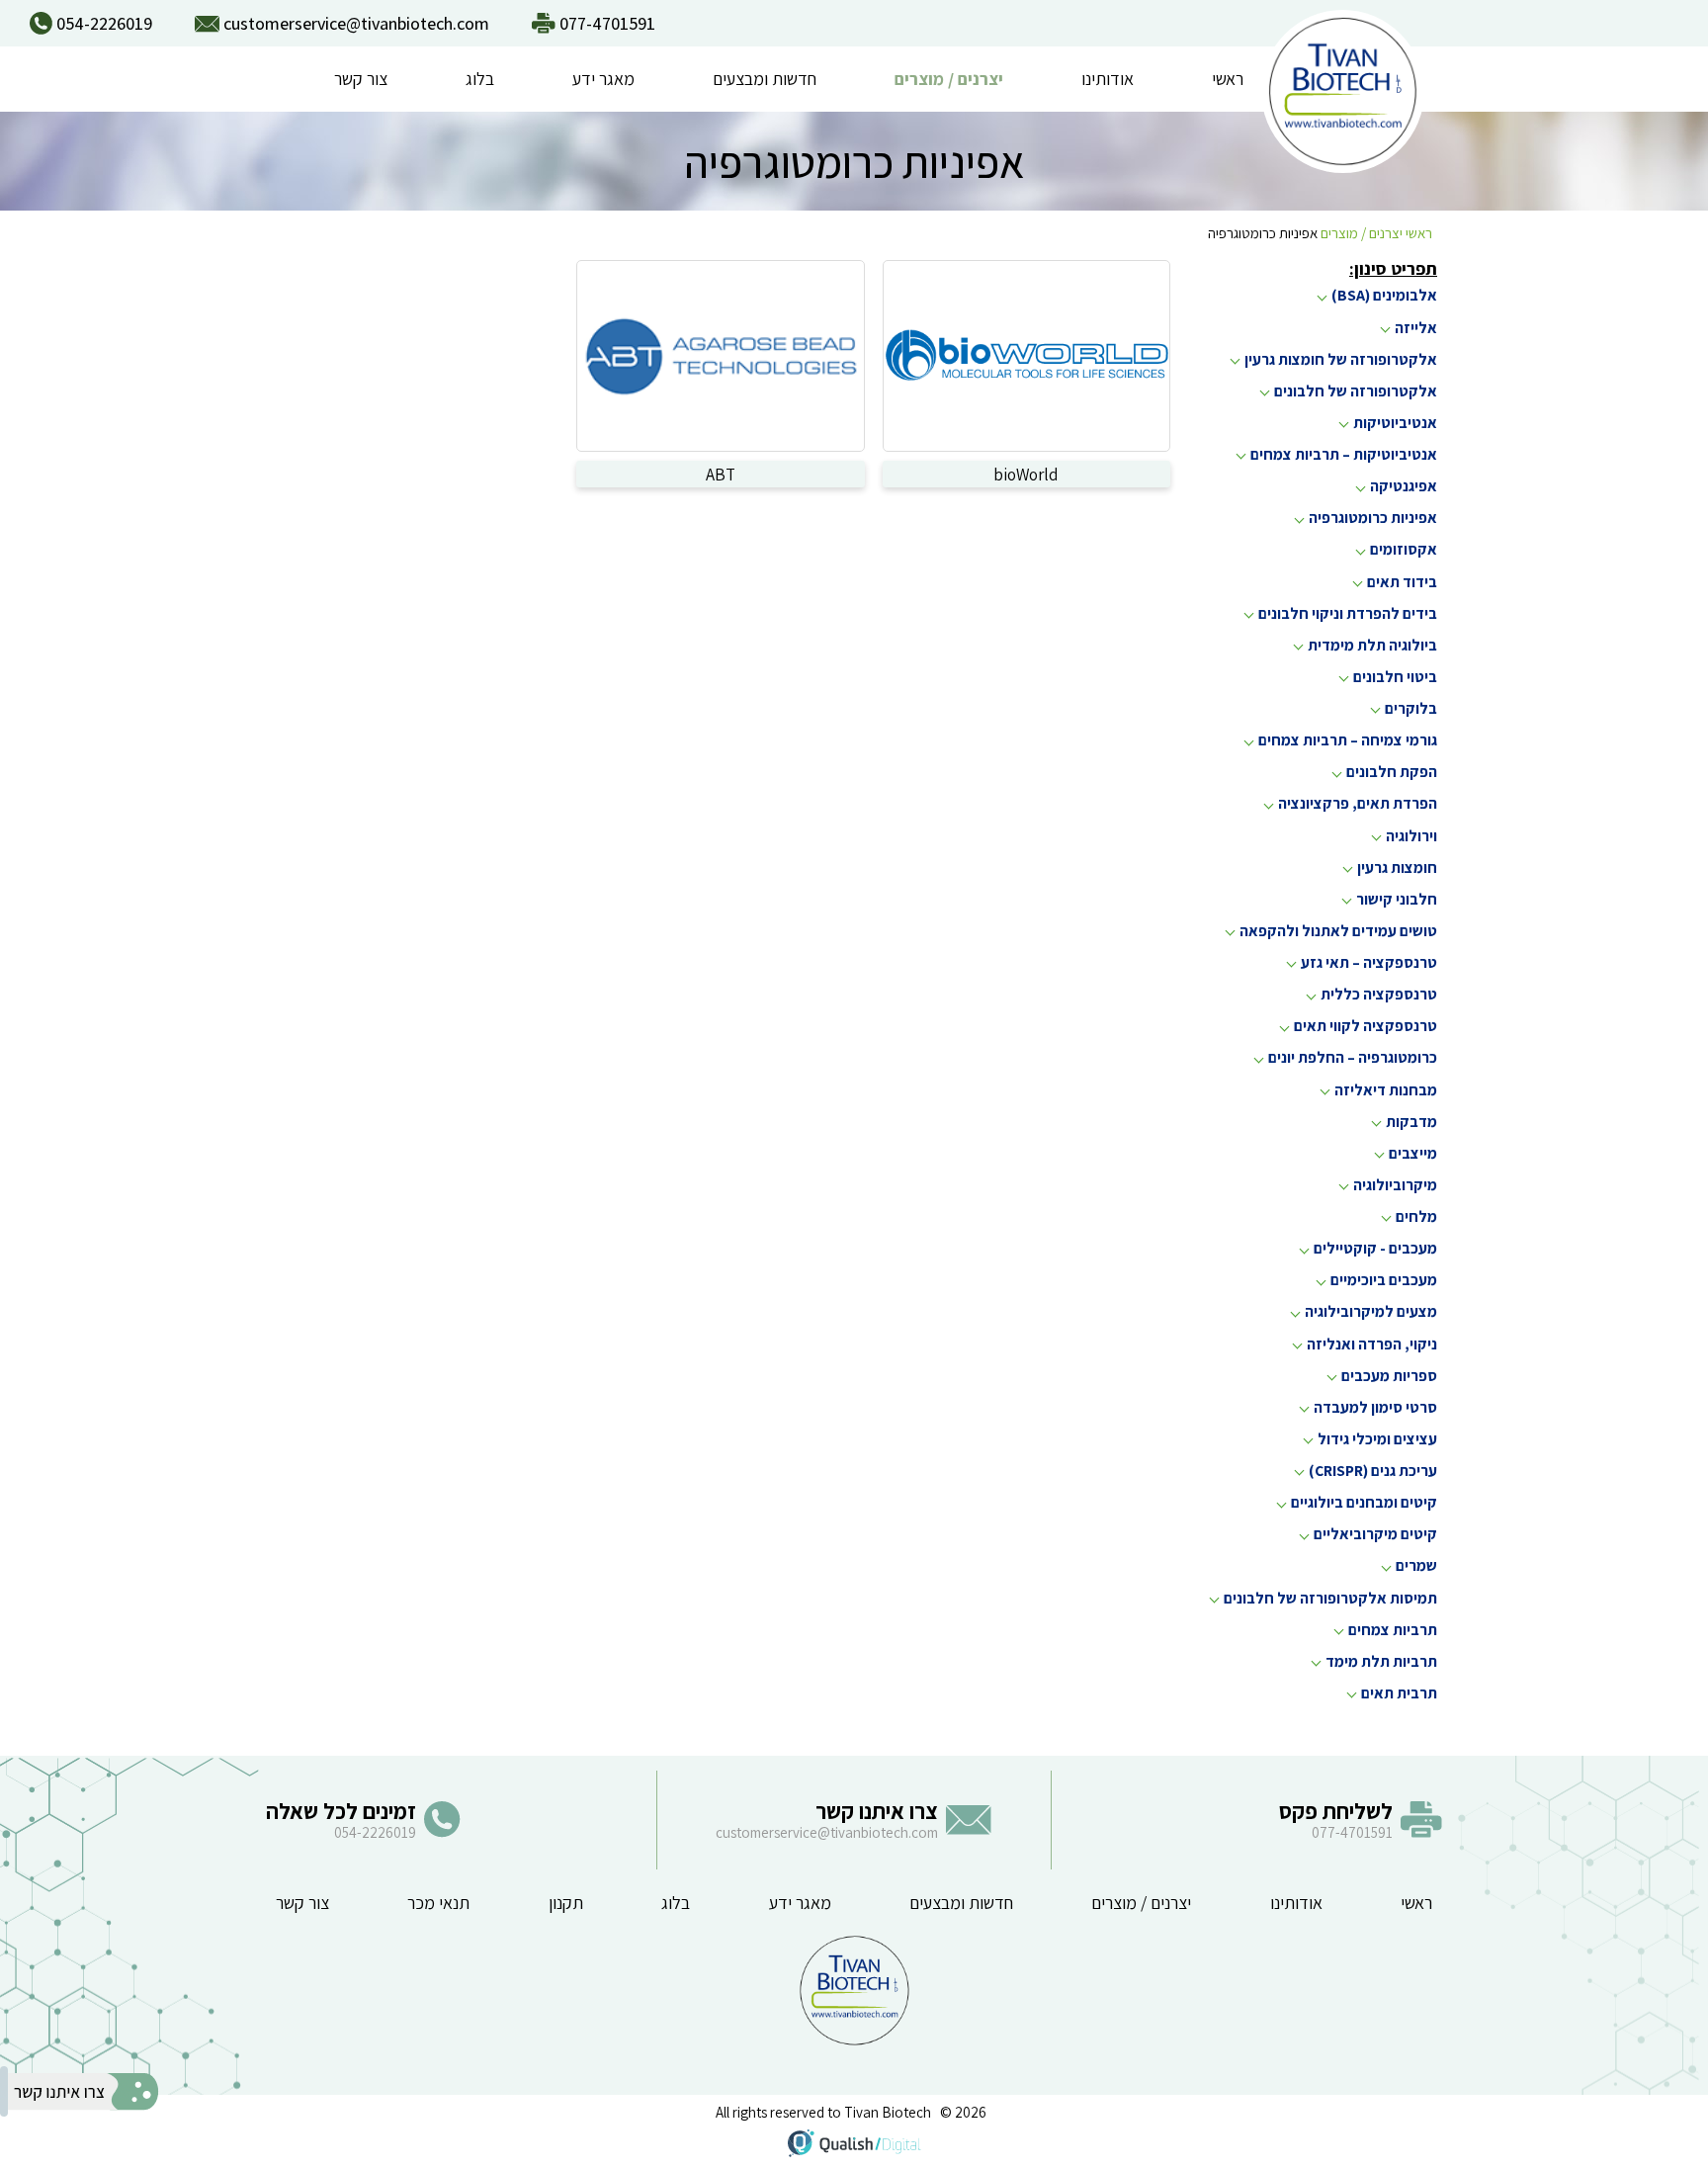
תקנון (566, 1903)
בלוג (480, 79)
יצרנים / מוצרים (949, 79)
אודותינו (1108, 79)
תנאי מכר (438, 1903)
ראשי (1228, 79)
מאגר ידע (603, 79)
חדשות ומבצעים (765, 79)
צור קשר (361, 79)
